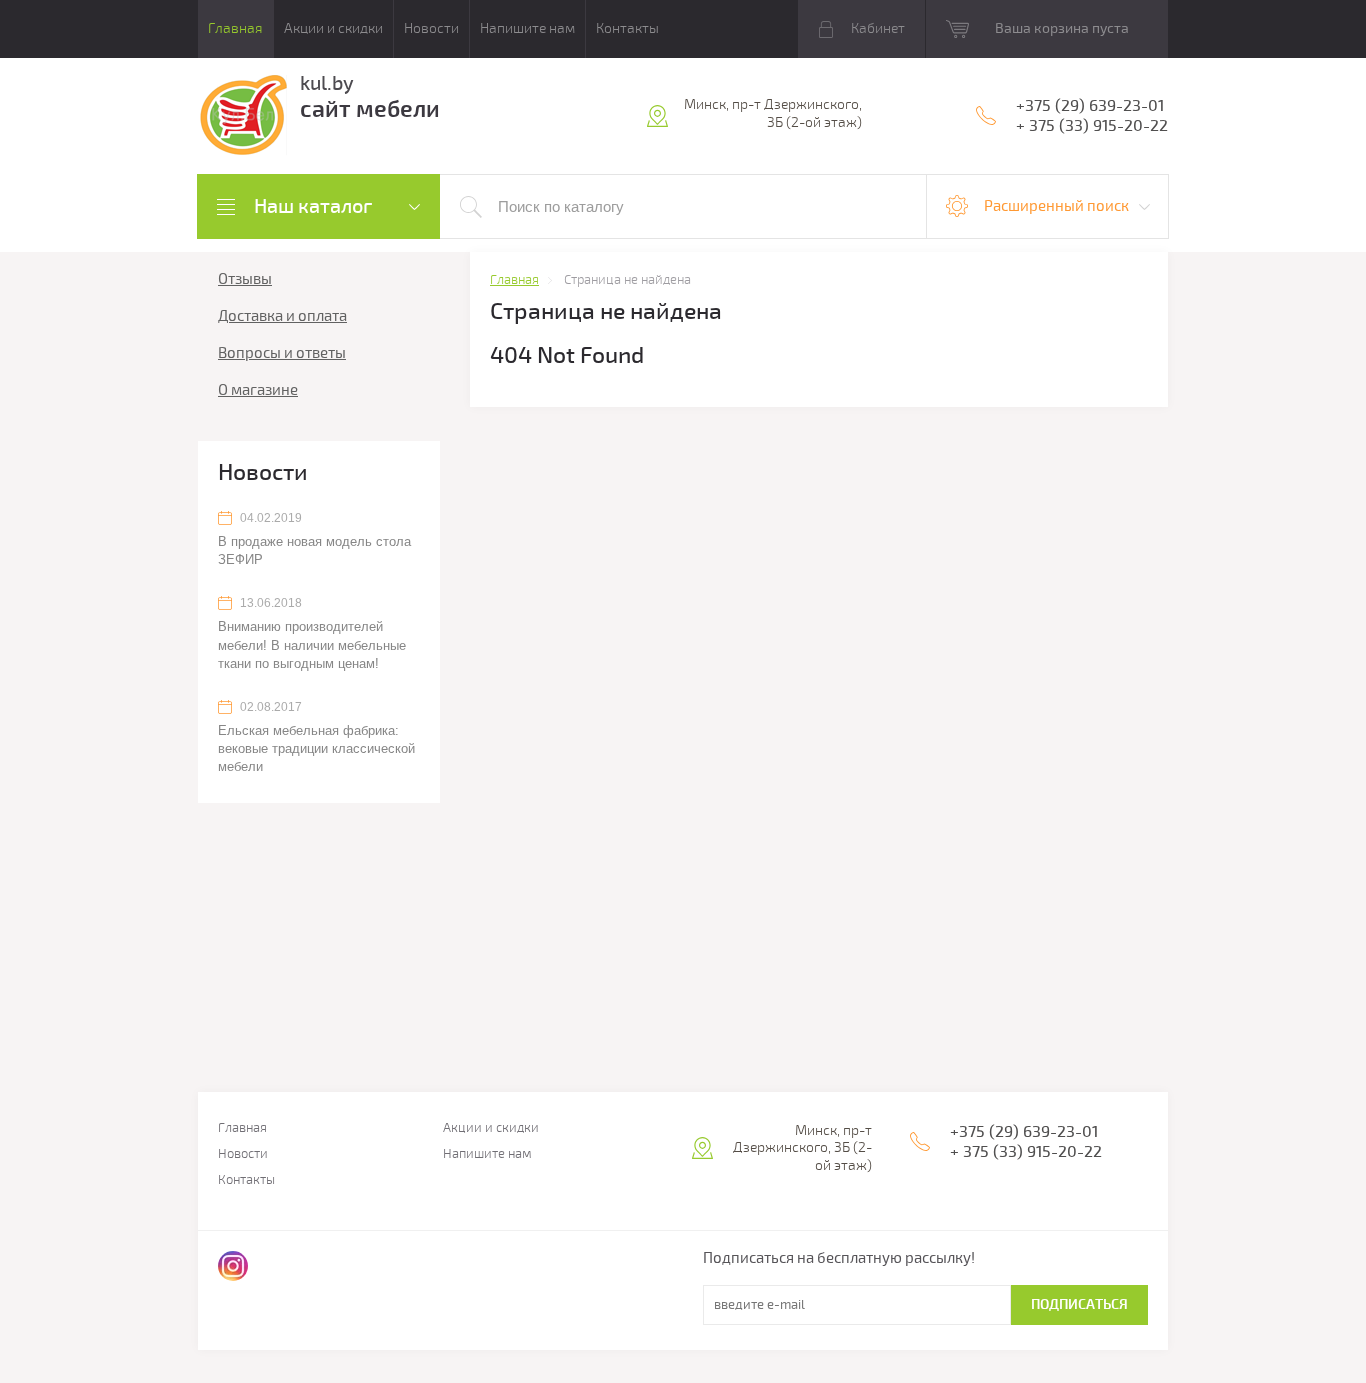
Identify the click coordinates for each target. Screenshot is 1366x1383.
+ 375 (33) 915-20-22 (1092, 126)
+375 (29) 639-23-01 (1090, 106)
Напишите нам (527, 28)
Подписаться (1079, 1304)
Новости (431, 28)
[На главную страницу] (242, 118)
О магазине (258, 390)
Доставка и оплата (282, 316)
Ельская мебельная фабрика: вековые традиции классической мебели (316, 748)
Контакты (627, 28)
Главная (235, 28)
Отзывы (245, 279)
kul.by (327, 83)
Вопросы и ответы (282, 353)
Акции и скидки (333, 28)
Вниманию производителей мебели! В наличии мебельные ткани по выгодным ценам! (312, 644)
